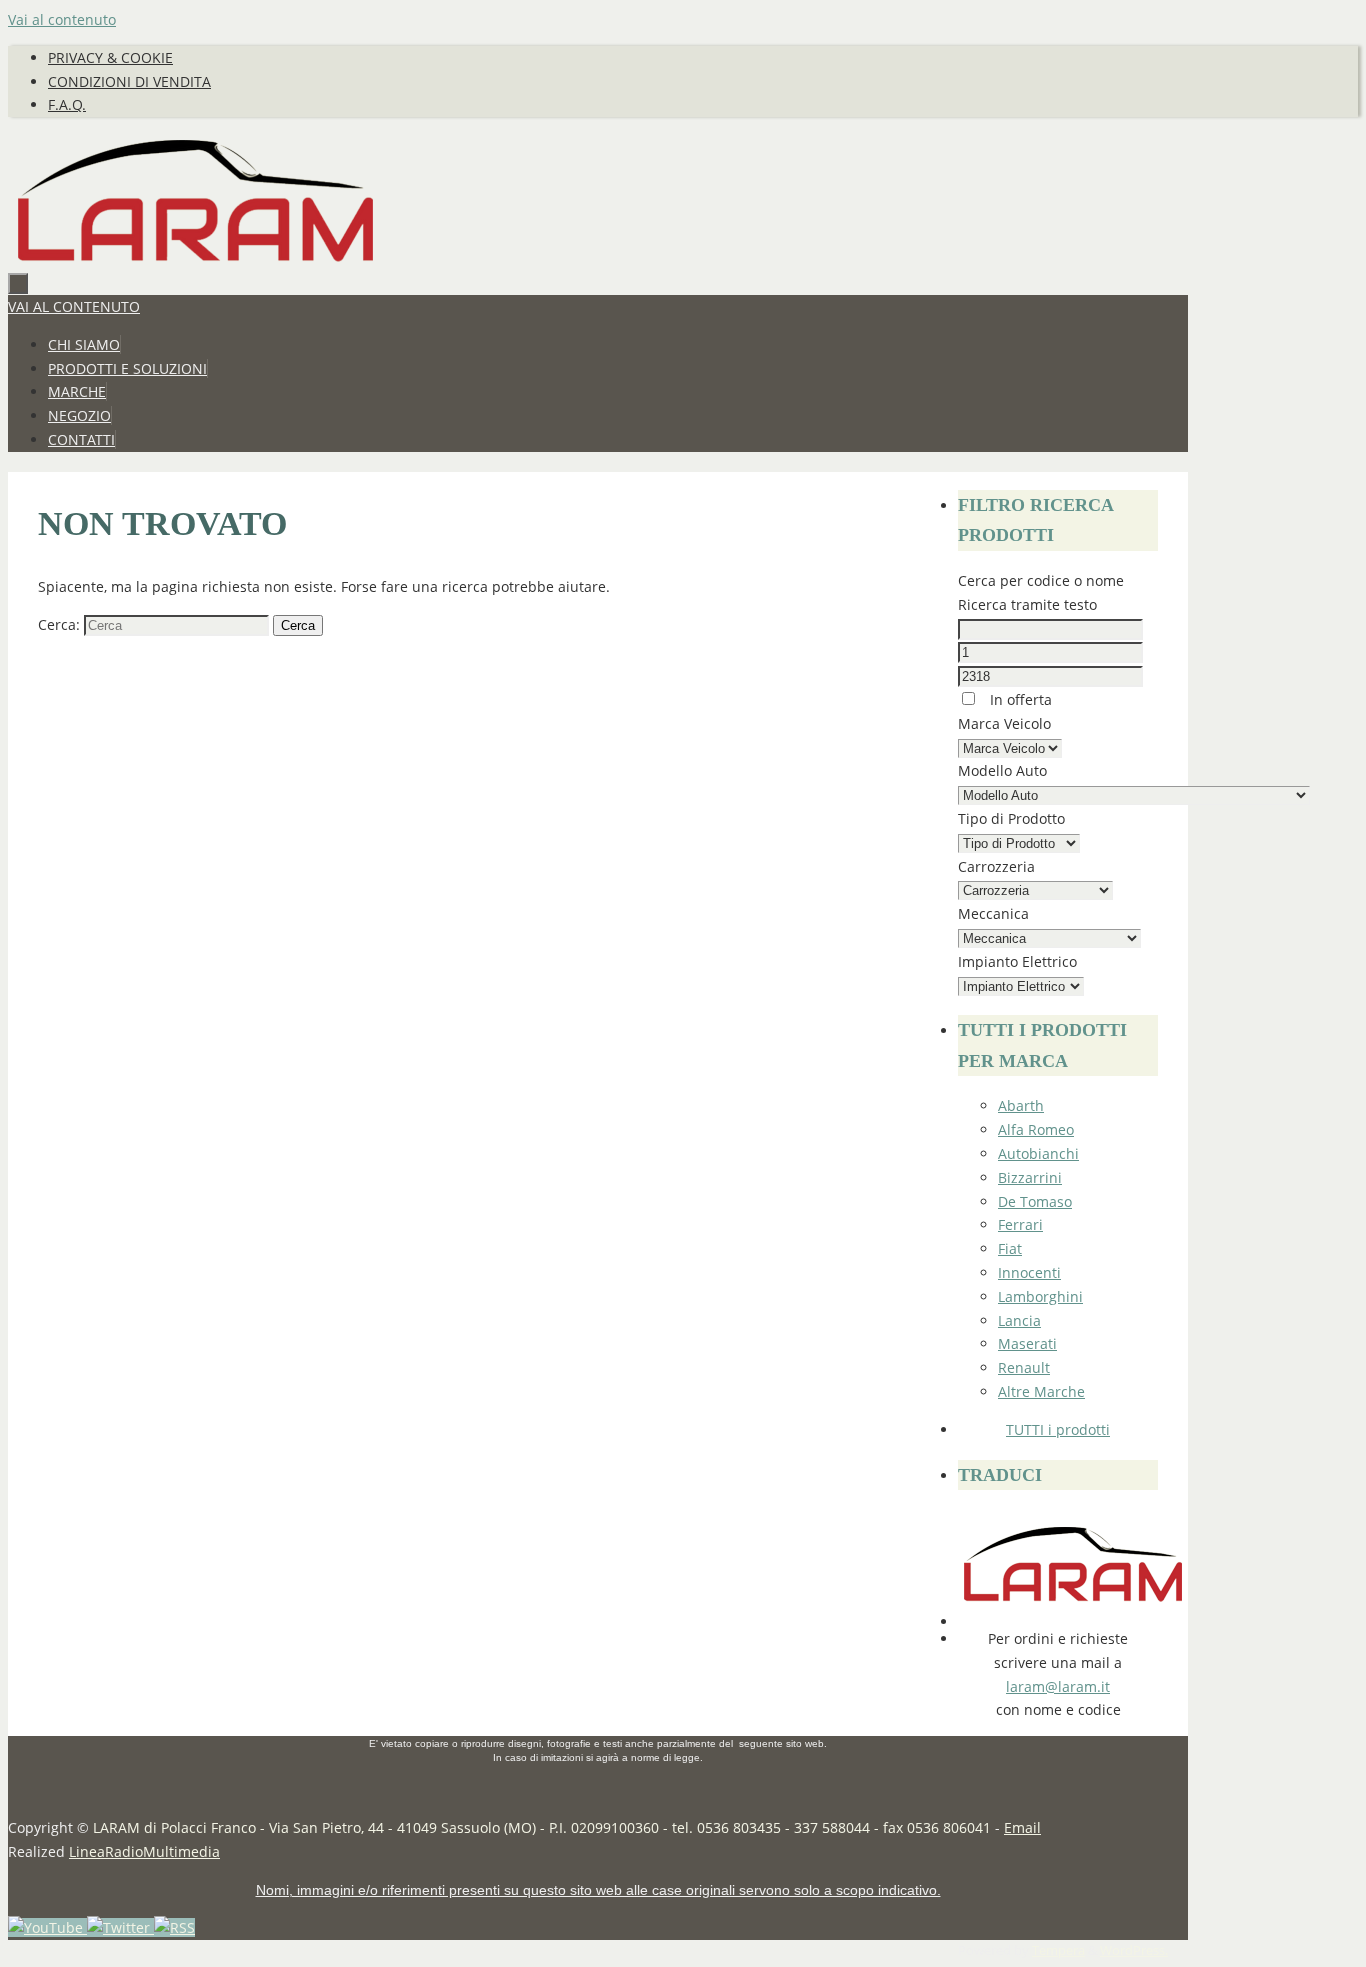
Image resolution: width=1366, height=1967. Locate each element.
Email (1022, 1827)
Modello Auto (1002, 770)
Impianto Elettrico (1017, 961)
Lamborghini (1040, 1296)
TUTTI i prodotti (1058, 1429)
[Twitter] (120, 1927)
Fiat (1010, 1248)
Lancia (1019, 1320)
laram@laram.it (1058, 1686)
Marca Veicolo (1004, 723)
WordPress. (1134, 1950)
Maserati (1027, 1343)
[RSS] (174, 1927)
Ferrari (1020, 1224)
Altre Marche (1041, 1391)
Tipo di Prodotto (1011, 818)
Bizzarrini (1030, 1177)
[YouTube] (47, 1927)
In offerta (1019, 699)
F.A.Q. (67, 104)
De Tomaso (1035, 1201)
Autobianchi (1038, 1153)
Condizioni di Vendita (129, 81)
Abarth (1021, 1105)
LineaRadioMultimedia (144, 1851)
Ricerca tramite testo (1027, 604)
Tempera (1058, 1950)
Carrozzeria (996, 866)
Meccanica (993, 913)
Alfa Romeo (1036, 1129)
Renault (1024, 1367)
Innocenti (1029, 1272)
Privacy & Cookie (110, 57)
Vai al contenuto (62, 19)
